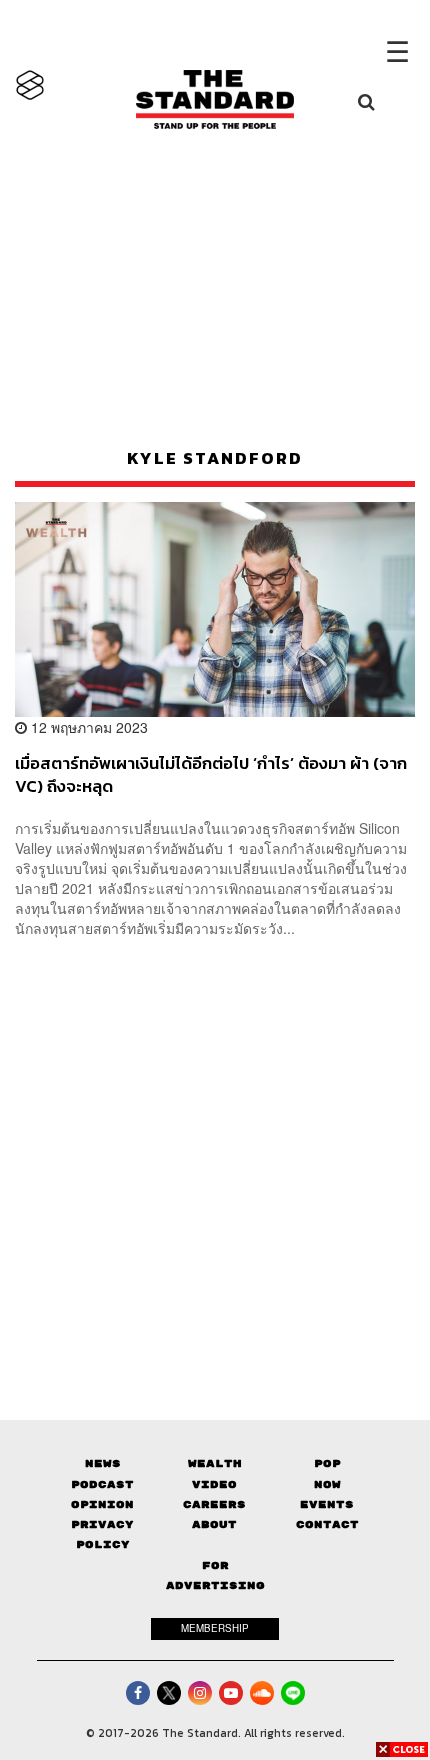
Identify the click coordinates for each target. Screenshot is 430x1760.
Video (214, 1484)
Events (327, 1504)
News (103, 1463)
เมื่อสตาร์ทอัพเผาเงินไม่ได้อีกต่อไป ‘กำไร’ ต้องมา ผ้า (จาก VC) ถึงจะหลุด (211, 774)
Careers (214, 1504)
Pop (327, 1463)
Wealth (215, 1463)
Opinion (102, 1504)
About (214, 1524)
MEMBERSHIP (215, 1628)
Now (327, 1484)
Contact (327, 1524)
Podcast (102, 1484)
